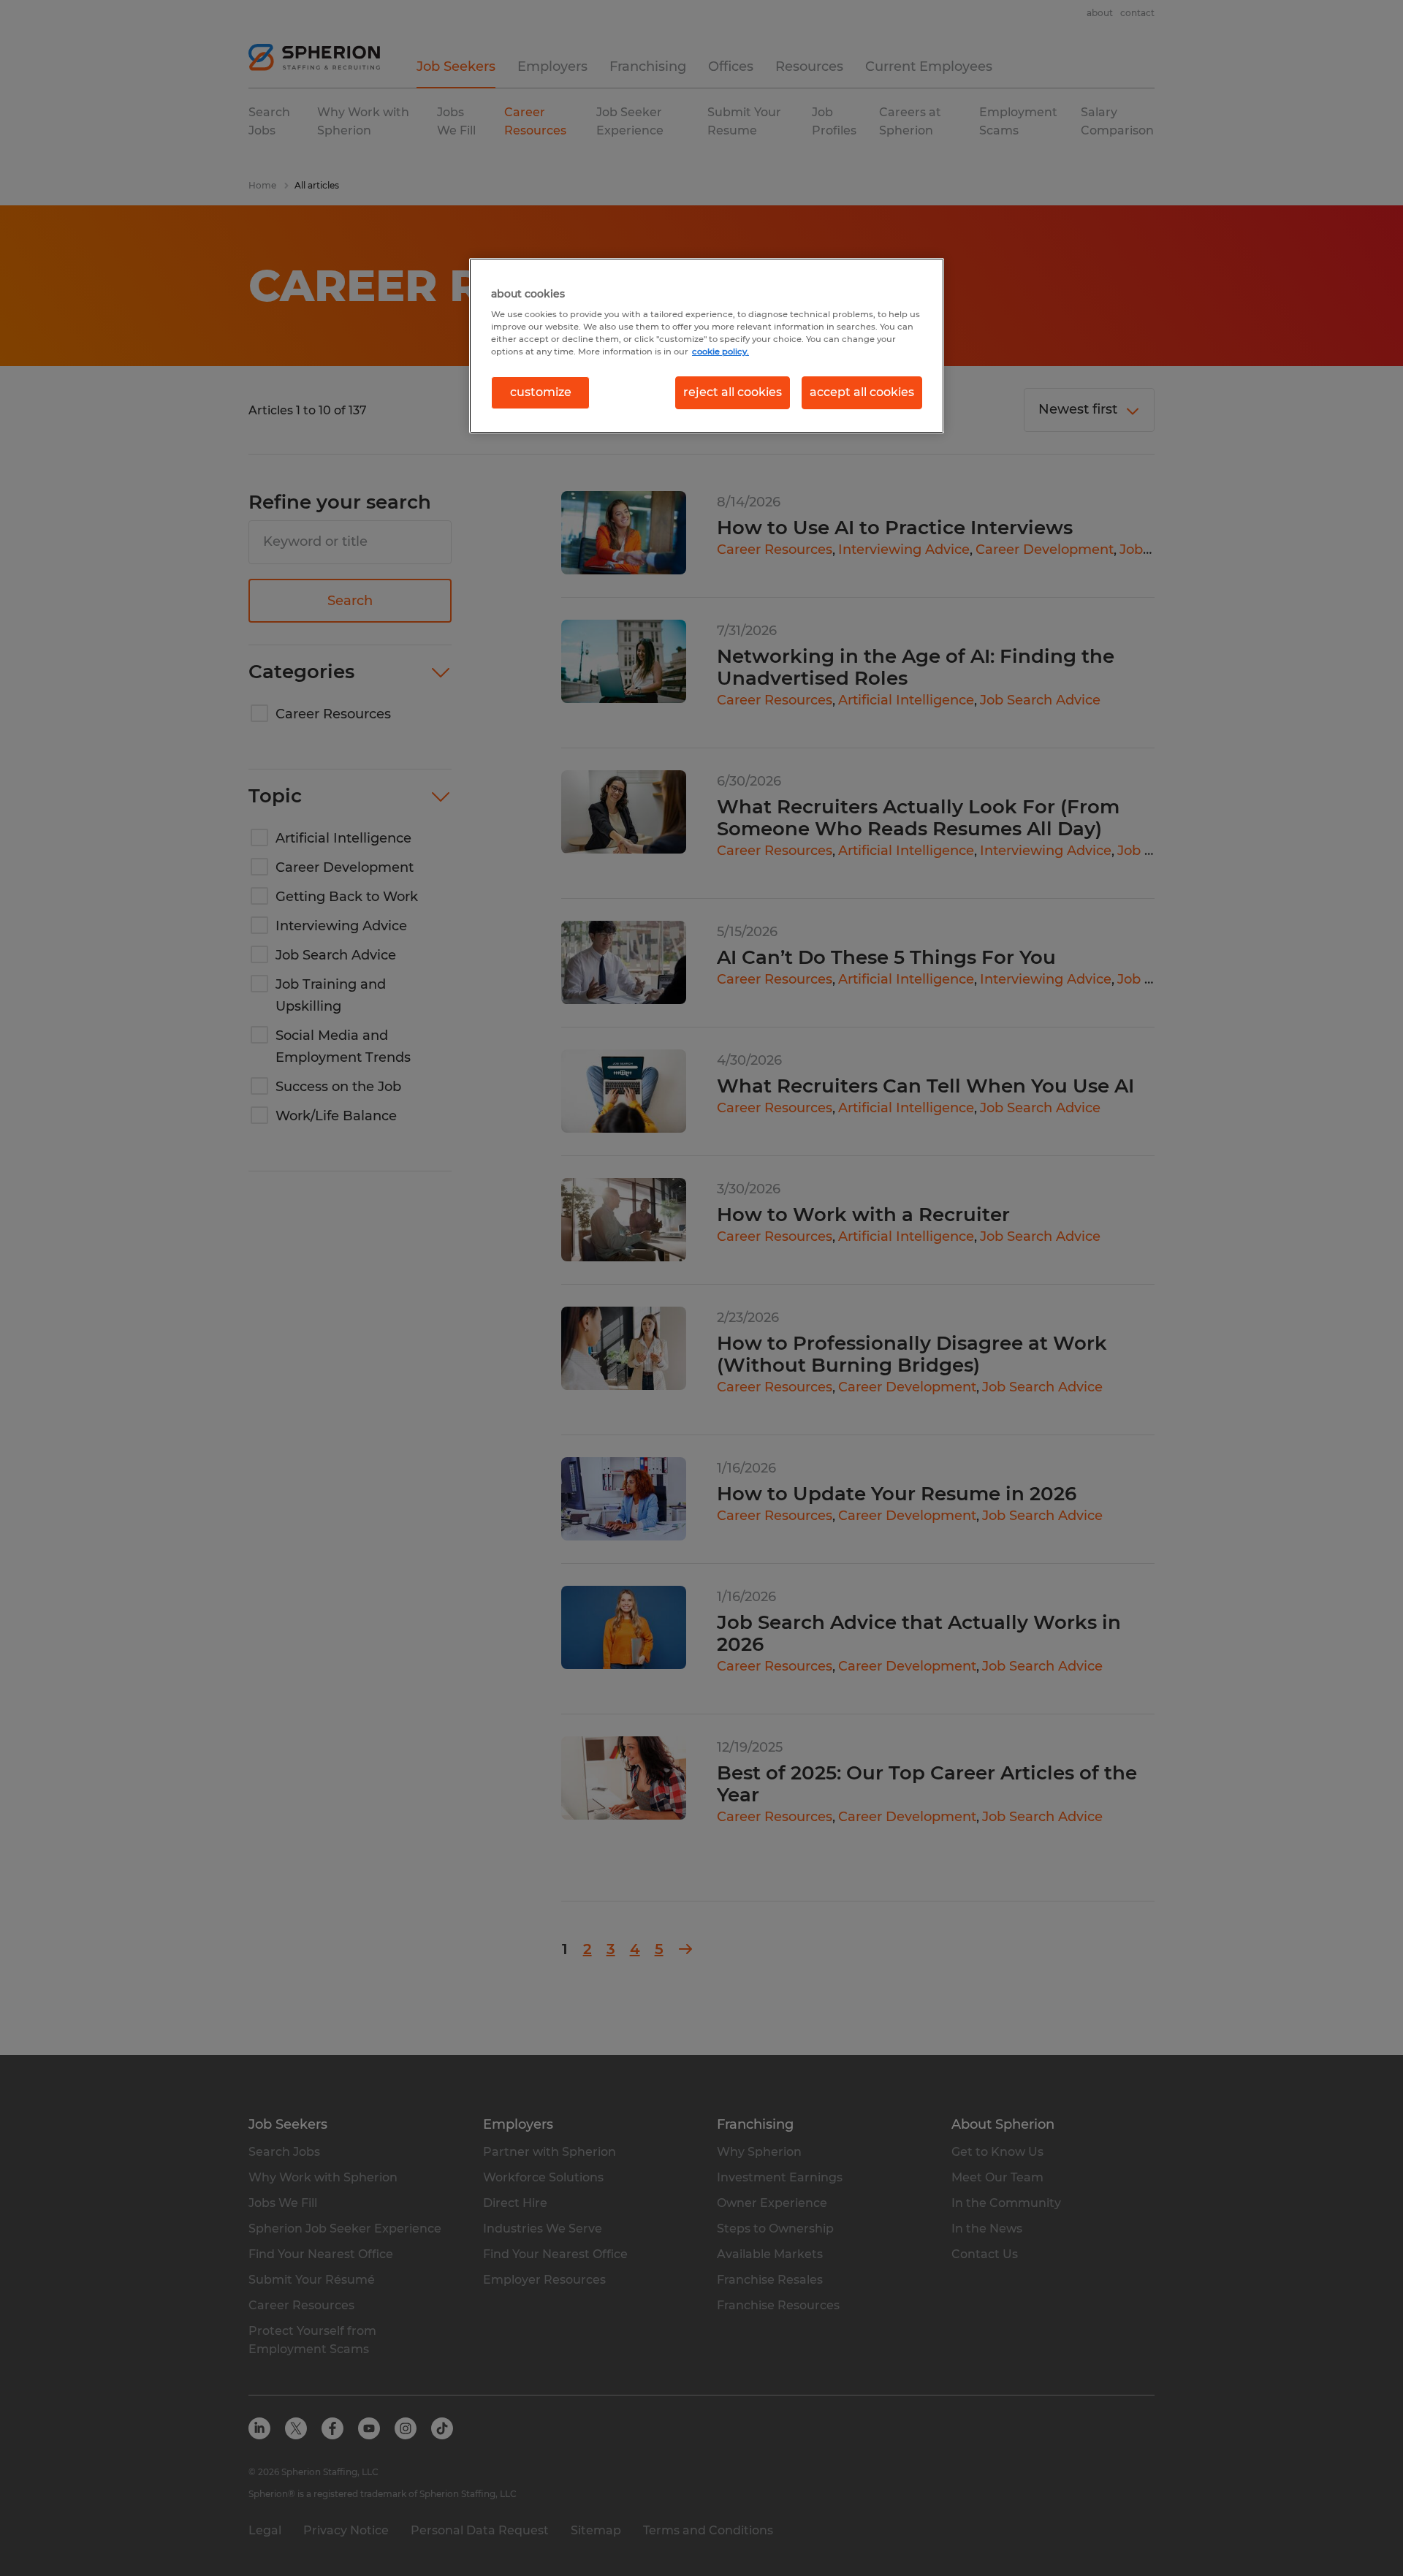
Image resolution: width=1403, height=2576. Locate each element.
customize (541, 392)
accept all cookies (862, 392)
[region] (707, 346)
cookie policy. (720, 352)
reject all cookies (733, 392)
